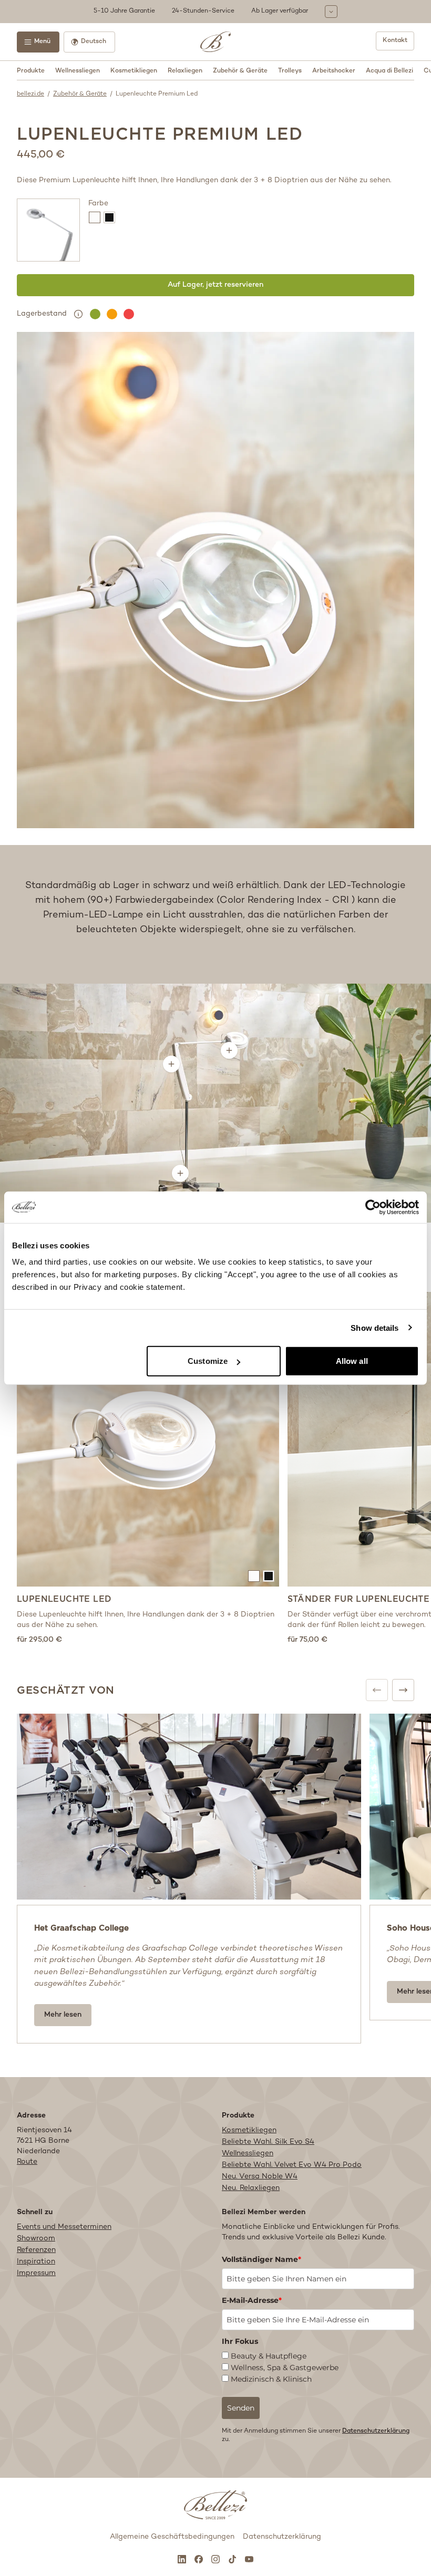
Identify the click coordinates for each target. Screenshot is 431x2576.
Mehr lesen (63, 2015)
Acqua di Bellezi (389, 71)
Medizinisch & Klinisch (271, 2379)
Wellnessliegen (78, 71)
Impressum (36, 2273)
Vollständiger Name (261, 2259)
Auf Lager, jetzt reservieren (215, 285)
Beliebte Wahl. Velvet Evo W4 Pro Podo (292, 2165)
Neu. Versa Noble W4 (260, 2177)
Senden (241, 2408)
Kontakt (395, 41)
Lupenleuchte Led (64, 1599)
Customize (208, 1361)
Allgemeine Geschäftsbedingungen (172, 2537)
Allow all (352, 1361)
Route (27, 2162)
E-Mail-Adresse (252, 2300)
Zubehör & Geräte (240, 71)
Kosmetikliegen (134, 71)
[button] (215, 12)
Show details (374, 1327)
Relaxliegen (185, 71)
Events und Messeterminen (64, 2227)
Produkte (31, 71)
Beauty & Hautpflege (269, 2356)
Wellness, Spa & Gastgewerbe (285, 2368)
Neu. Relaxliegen (251, 2188)
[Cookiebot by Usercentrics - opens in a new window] (373, 1207)
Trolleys (290, 71)
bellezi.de (30, 94)
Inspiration (36, 2262)
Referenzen (36, 2250)
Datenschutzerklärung (376, 2431)
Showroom (36, 2239)
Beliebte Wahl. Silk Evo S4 (268, 2142)
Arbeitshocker (334, 71)
